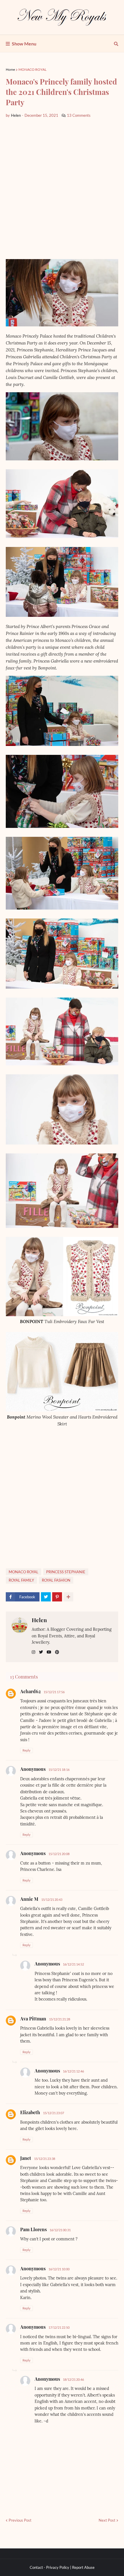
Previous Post (20, 2520)
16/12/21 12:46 (73, 2071)
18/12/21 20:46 (73, 2379)
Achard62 (30, 1691)
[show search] (116, 44)
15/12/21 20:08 (59, 1854)
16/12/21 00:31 (60, 2230)
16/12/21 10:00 (59, 2269)
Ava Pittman (33, 2019)
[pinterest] (57, 1652)
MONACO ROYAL (32, 69)
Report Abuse (83, 2567)
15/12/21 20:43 (52, 1900)
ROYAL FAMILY (21, 1580)
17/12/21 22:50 (59, 2327)
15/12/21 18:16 (59, 1770)
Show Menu (24, 44)
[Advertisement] (62, 189)
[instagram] (33, 1652)
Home (10, 69)
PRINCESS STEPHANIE (66, 1572)
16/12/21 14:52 (73, 1964)
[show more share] (68, 1597)
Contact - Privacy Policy (49, 2567)
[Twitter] (46, 1597)
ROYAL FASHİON (56, 1580)
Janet (26, 2158)
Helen (39, 1620)
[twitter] (41, 1652)
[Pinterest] (57, 1597)
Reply (27, 1750)
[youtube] (49, 1652)
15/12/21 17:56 (54, 1692)
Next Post (107, 2520)
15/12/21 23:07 (53, 2113)
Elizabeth (30, 2112)
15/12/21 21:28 (60, 2019)
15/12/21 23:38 (45, 2159)
